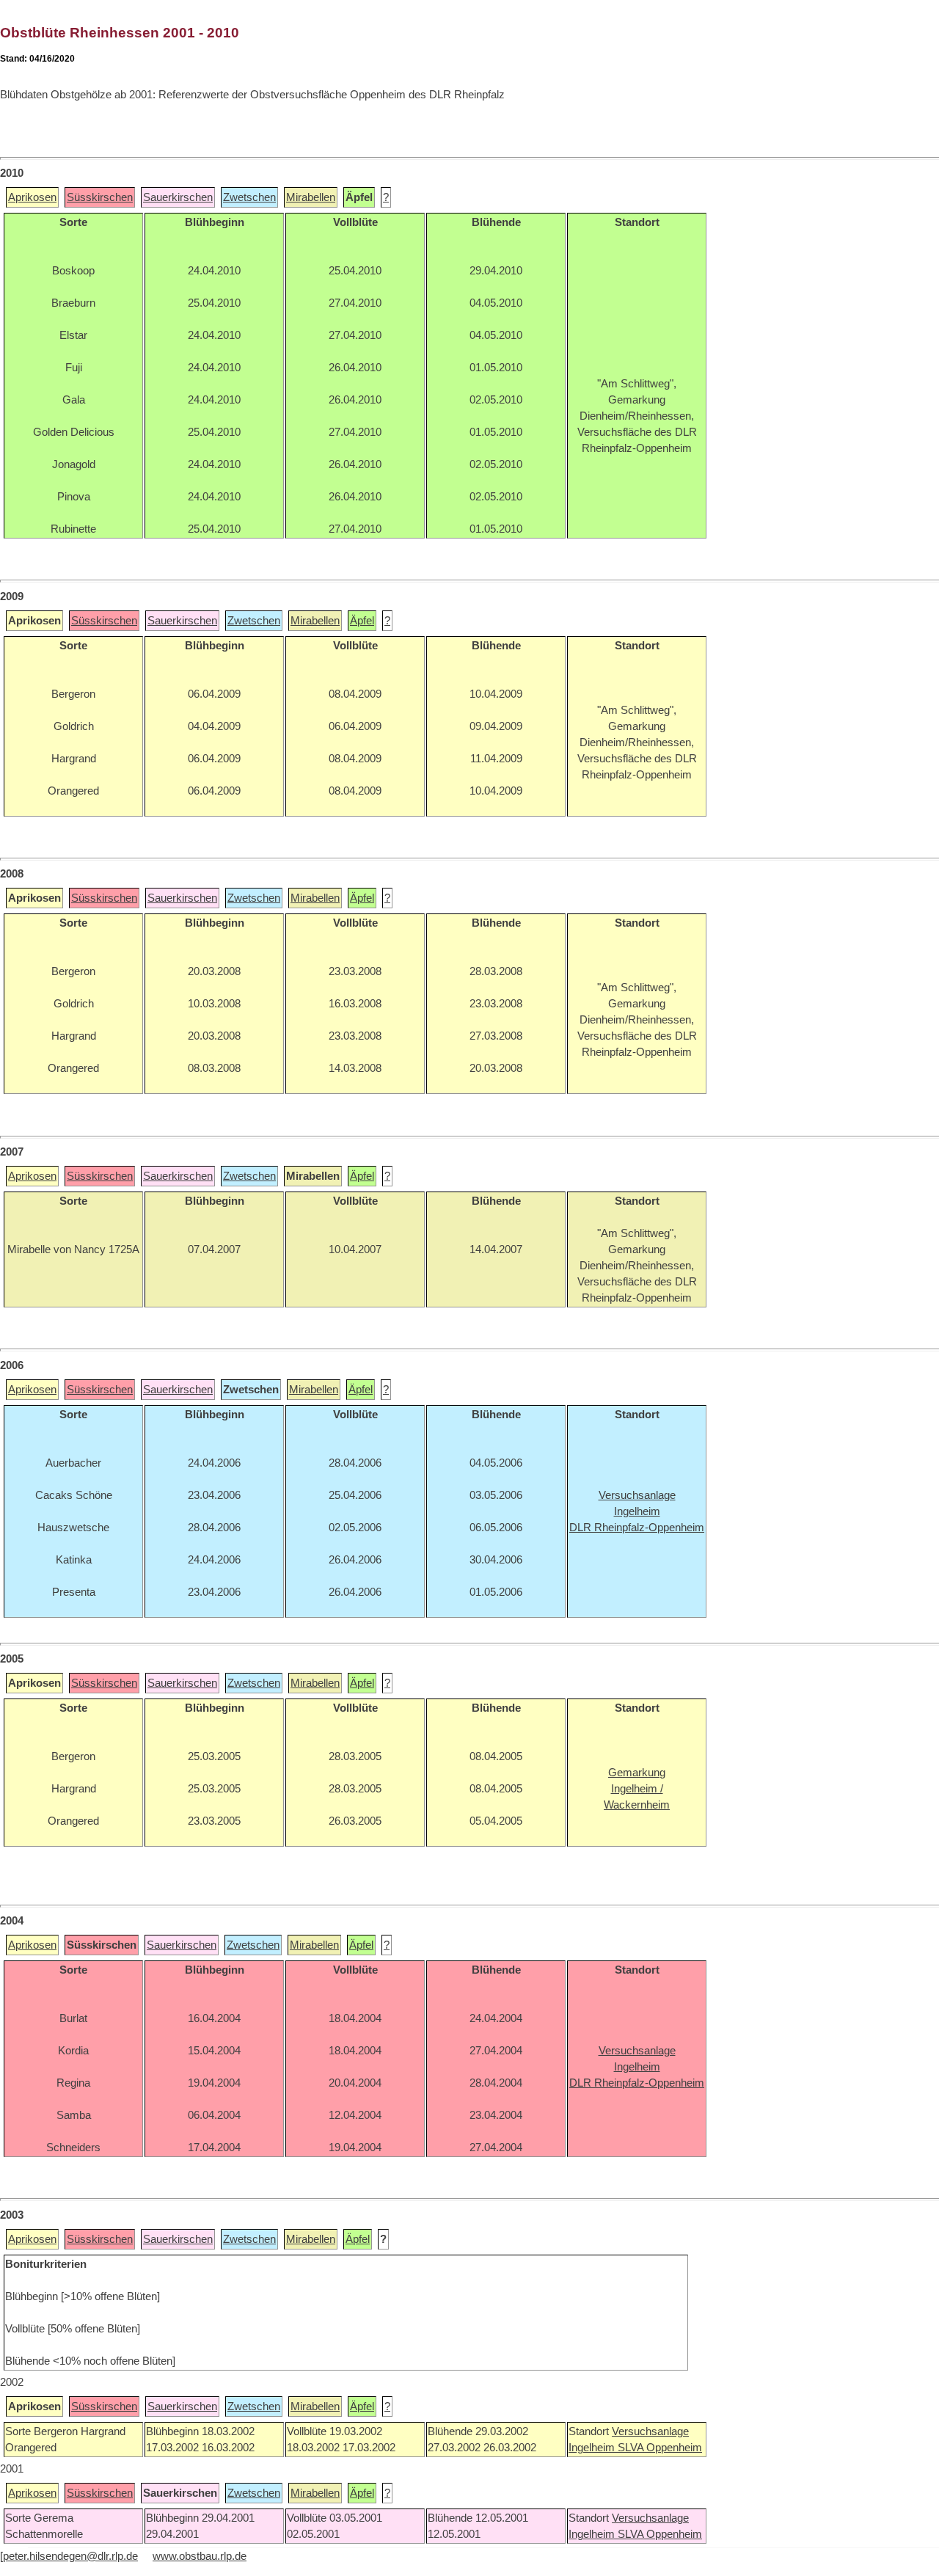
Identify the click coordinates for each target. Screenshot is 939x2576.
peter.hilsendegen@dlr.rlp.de (70, 2556)
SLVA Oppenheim (660, 2448)
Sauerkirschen (178, 197)
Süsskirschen (100, 197)
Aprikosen (32, 197)
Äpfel (362, 621)
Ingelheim (593, 2448)
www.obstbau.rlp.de (200, 2556)
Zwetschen (249, 197)
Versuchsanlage (650, 2431)
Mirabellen (311, 197)
